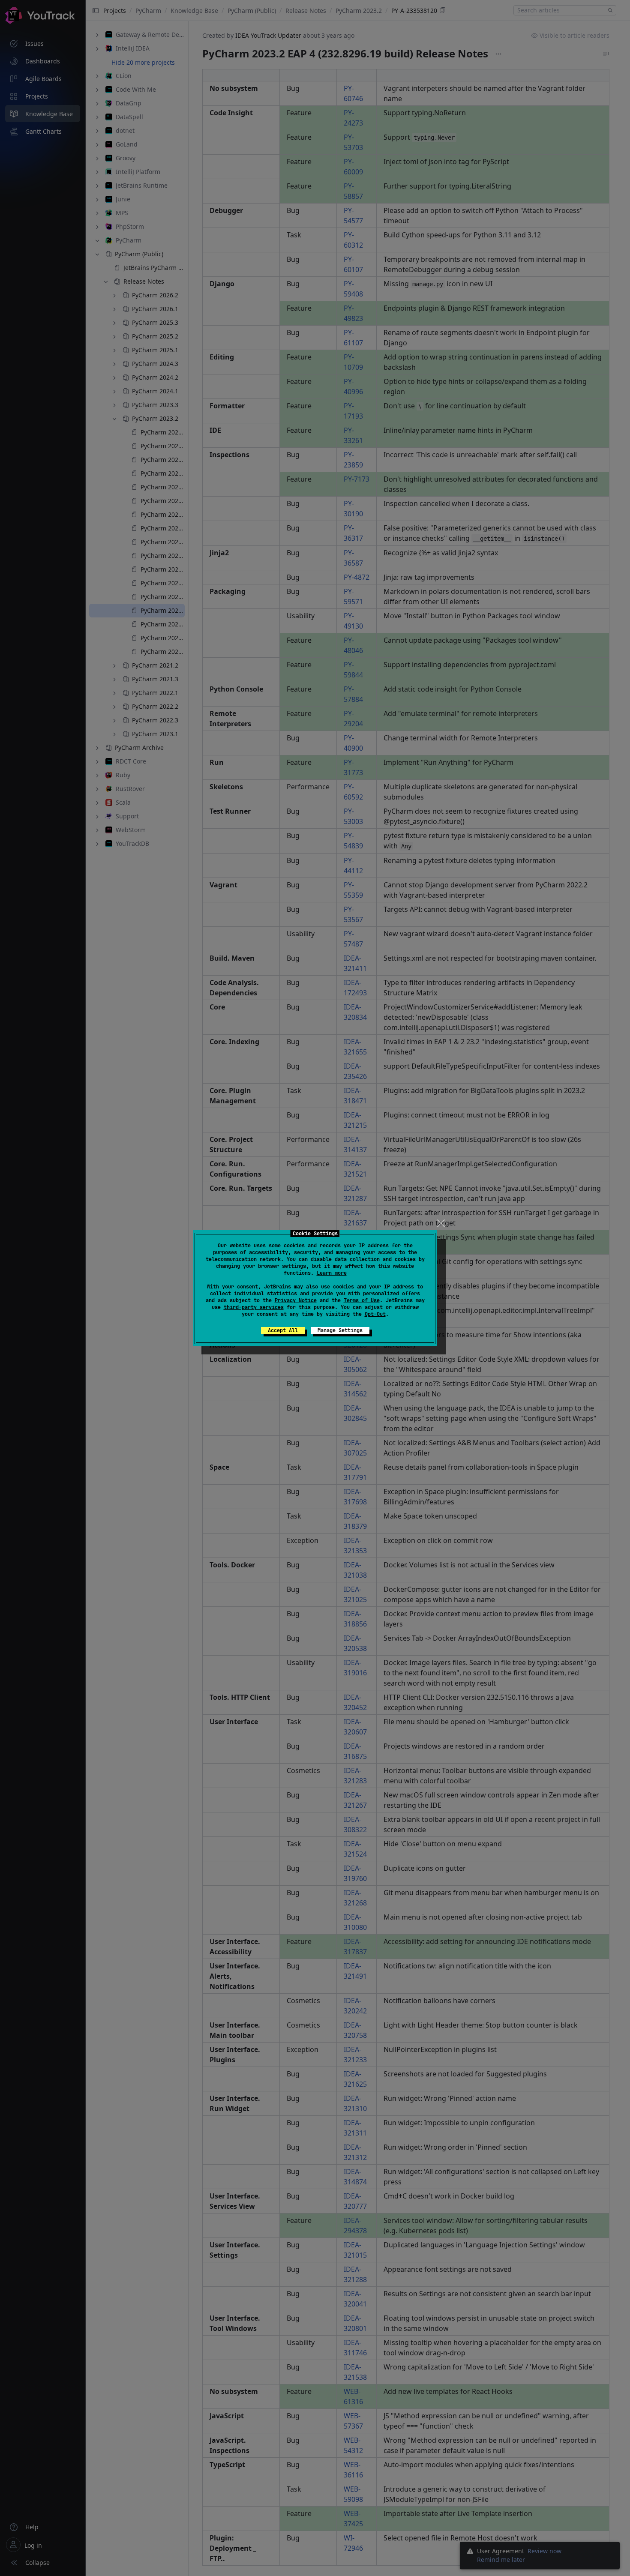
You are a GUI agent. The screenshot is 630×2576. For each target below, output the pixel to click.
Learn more (332, 1273)
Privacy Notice (296, 1300)
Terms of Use (362, 1300)
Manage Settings (340, 1330)
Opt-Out (375, 1314)
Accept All (283, 1330)
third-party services (254, 1307)
